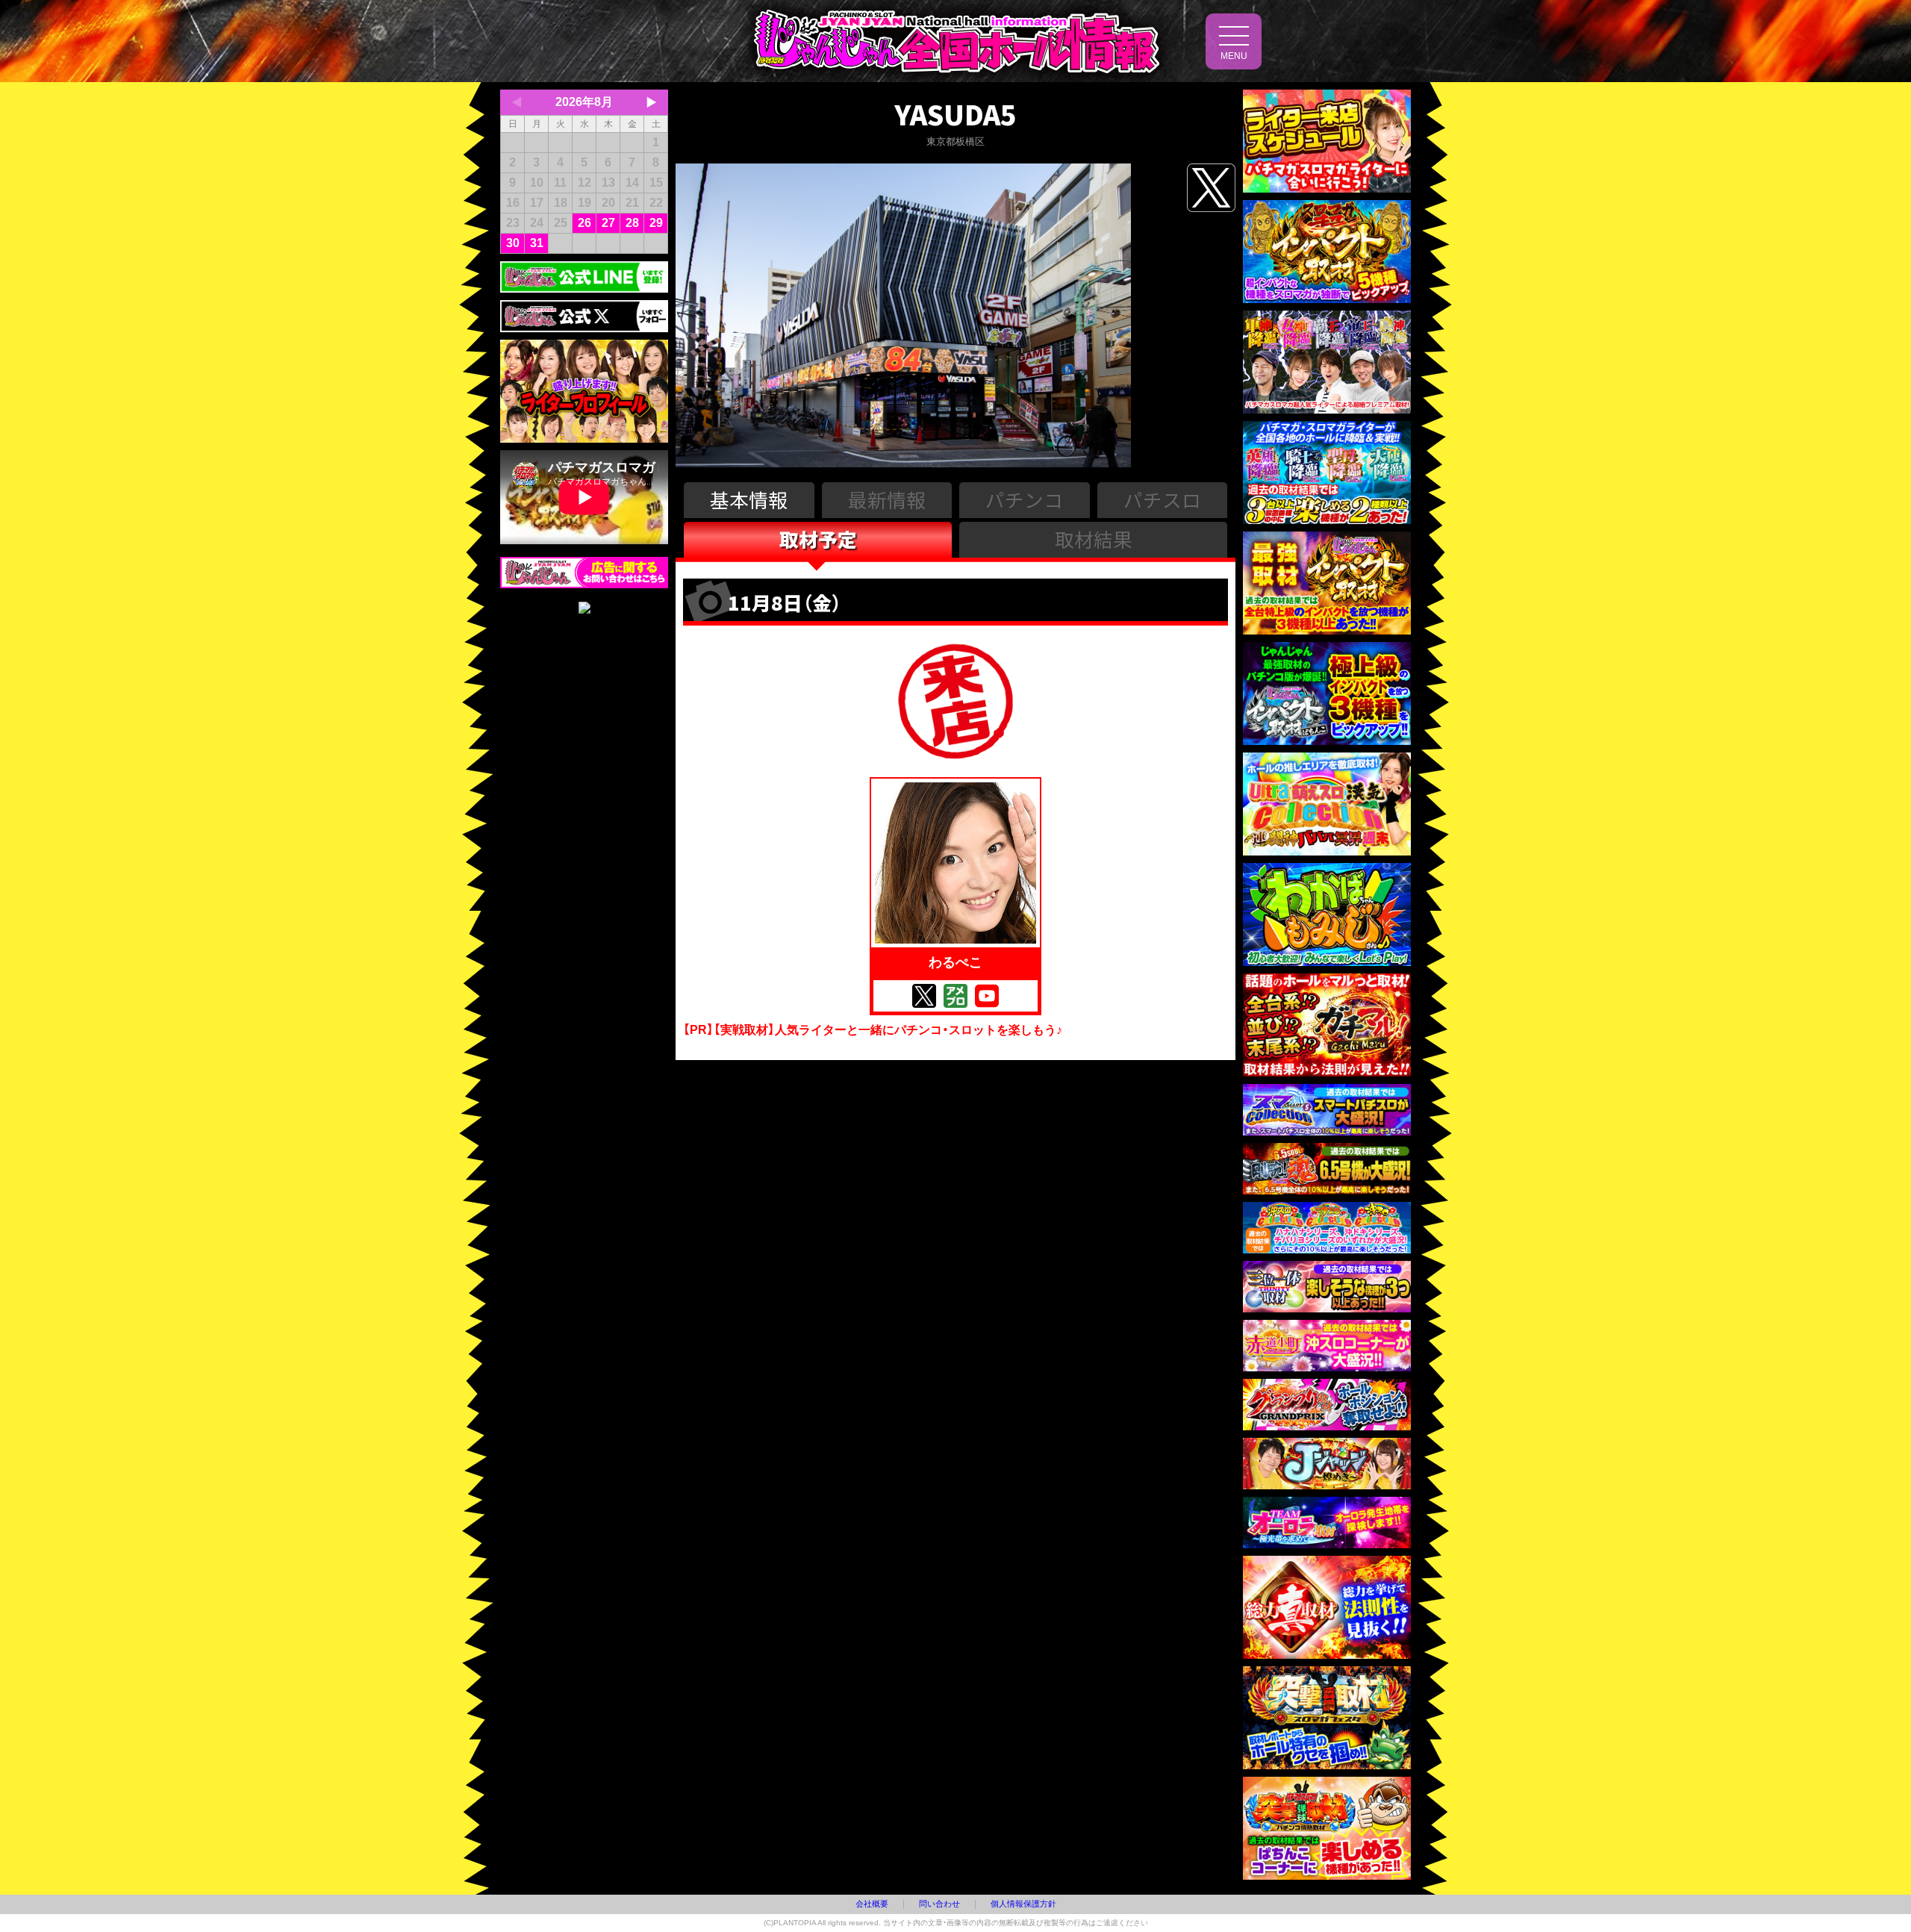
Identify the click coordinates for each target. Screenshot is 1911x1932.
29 (656, 223)
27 (608, 223)
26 (584, 223)
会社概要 (872, 1904)
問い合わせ (939, 1904)
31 (537, 243)
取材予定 (818, 539)
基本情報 (749, 499)
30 (513, 243)
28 (632, 223)
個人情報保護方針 (1023, 1904)
